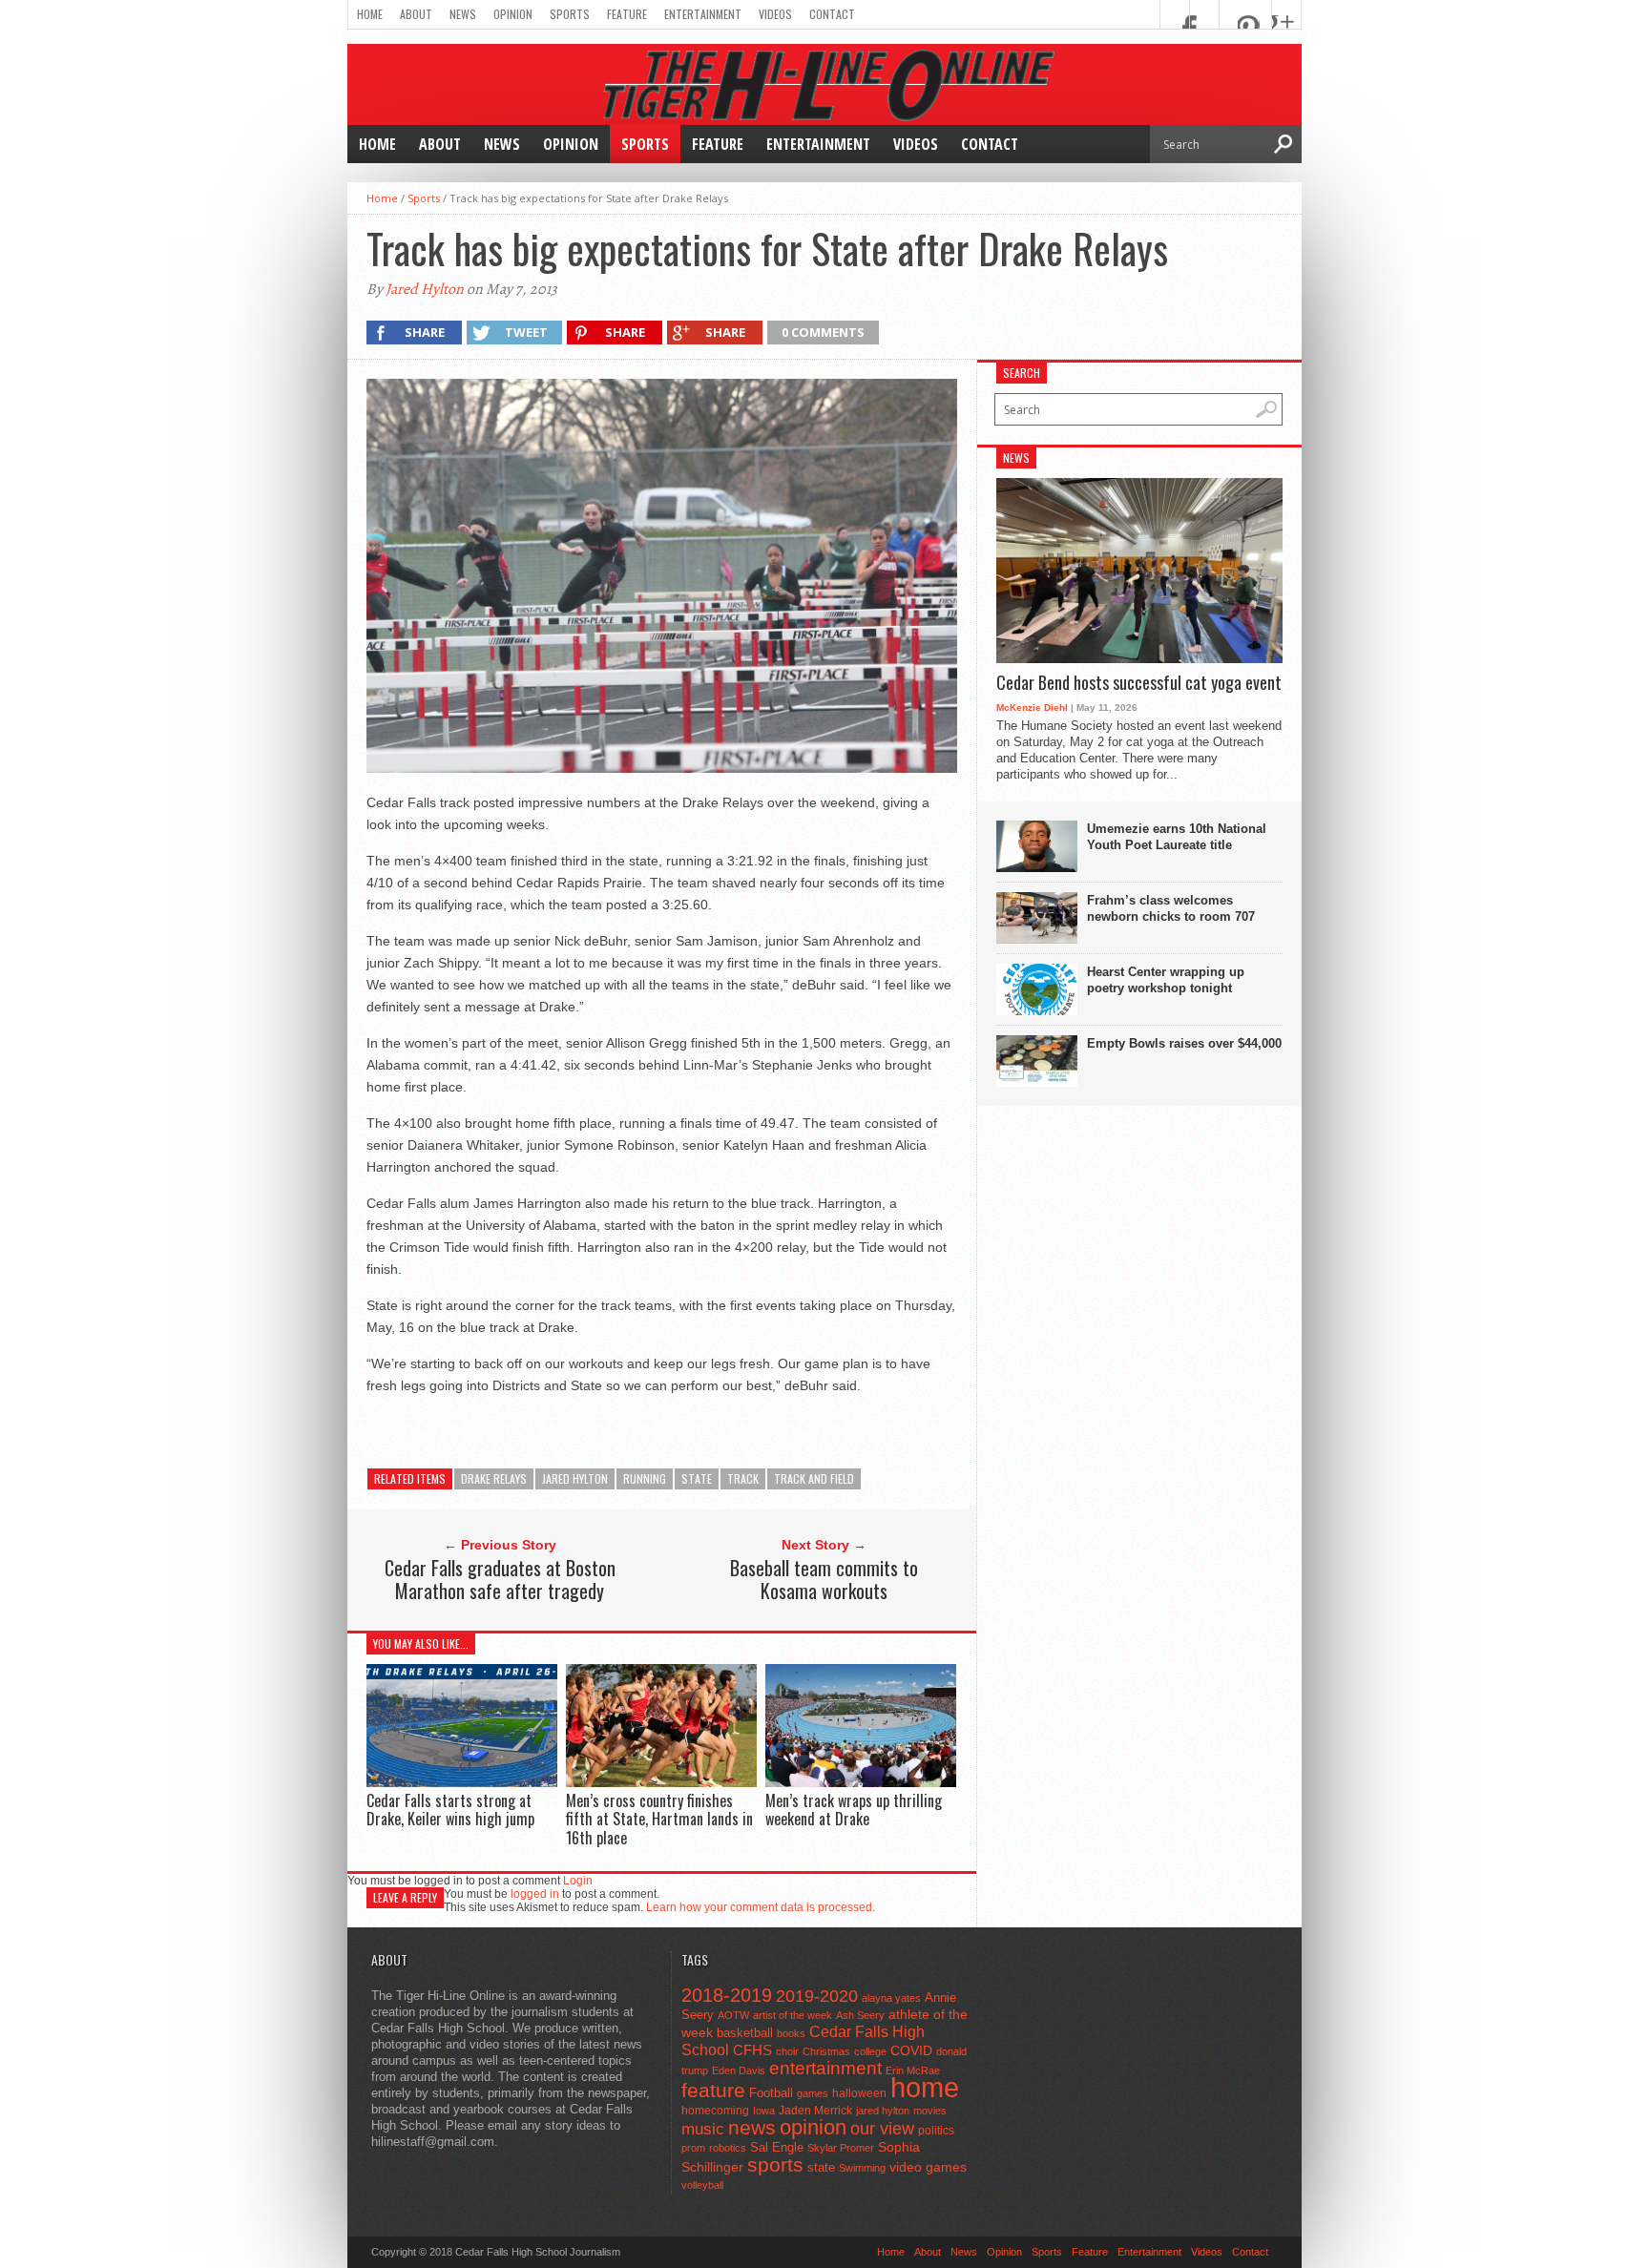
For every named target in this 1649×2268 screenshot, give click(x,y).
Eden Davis (739, 2070)
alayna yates (891, 1998)
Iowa (764, 2111)
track (743, 1478)
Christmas (826, 2051)
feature (713, 2090)
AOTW (733, 2015)
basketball (745, 2033)
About (416, 14)
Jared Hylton (425, 289)
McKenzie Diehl (1032, 707)
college (870, 2051)
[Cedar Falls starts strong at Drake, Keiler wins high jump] (462, 1782)
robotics (728, 2148)
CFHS (752, 2050)
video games (928, 2167)
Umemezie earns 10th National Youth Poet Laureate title (1177, 837)
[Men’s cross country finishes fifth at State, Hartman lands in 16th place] (661, 1782)
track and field (814, 1478)
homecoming (715, 2111)
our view (882, 2129)
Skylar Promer (841, 2148)
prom (693, 2148)
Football (771, 2093)
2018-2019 (727, 1995)
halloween (859, 2093)
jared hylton (575, 1478)
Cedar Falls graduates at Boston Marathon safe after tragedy (500, 1579)
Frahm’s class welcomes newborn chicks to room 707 (1171, 908)
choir (787, 2051)
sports (775, 2164)
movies (930, 2111)
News (463, 14)
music (703, 2129)
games (813, 2093)
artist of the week (793, 2015)
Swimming (862, 2168)
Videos (775, 14)
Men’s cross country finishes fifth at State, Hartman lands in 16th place (659, 1819)
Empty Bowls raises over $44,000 (1184, 1043)
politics (936, 2131)
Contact (832, 14)
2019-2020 (817, 1996)
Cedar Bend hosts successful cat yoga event (1139, 683)
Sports (570, 14)
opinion (813, 2127)
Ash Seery (860, 2015)
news (752, 2128)
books (791, 2033)
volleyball (702, 2185)
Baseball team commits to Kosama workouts (824, 1579)
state (697, 1478)
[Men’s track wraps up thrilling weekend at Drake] (861, 1782)
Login (578, 1881)
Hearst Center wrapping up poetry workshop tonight (1166, 980)
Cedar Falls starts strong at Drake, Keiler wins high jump (450, 1810)
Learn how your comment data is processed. (761, 1907)
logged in (535, 1894)
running (645, 1478)
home (925, 2087)
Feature (627, 14)
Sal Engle (777, 2147)
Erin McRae (913, 2070)
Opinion (513, 14)
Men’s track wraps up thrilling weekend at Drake (854, 1810)
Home (370, 14)
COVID (911, 2050)
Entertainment (703, 14)
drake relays (494, 1478)
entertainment (825, 2068)
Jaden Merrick (815, 2111)
